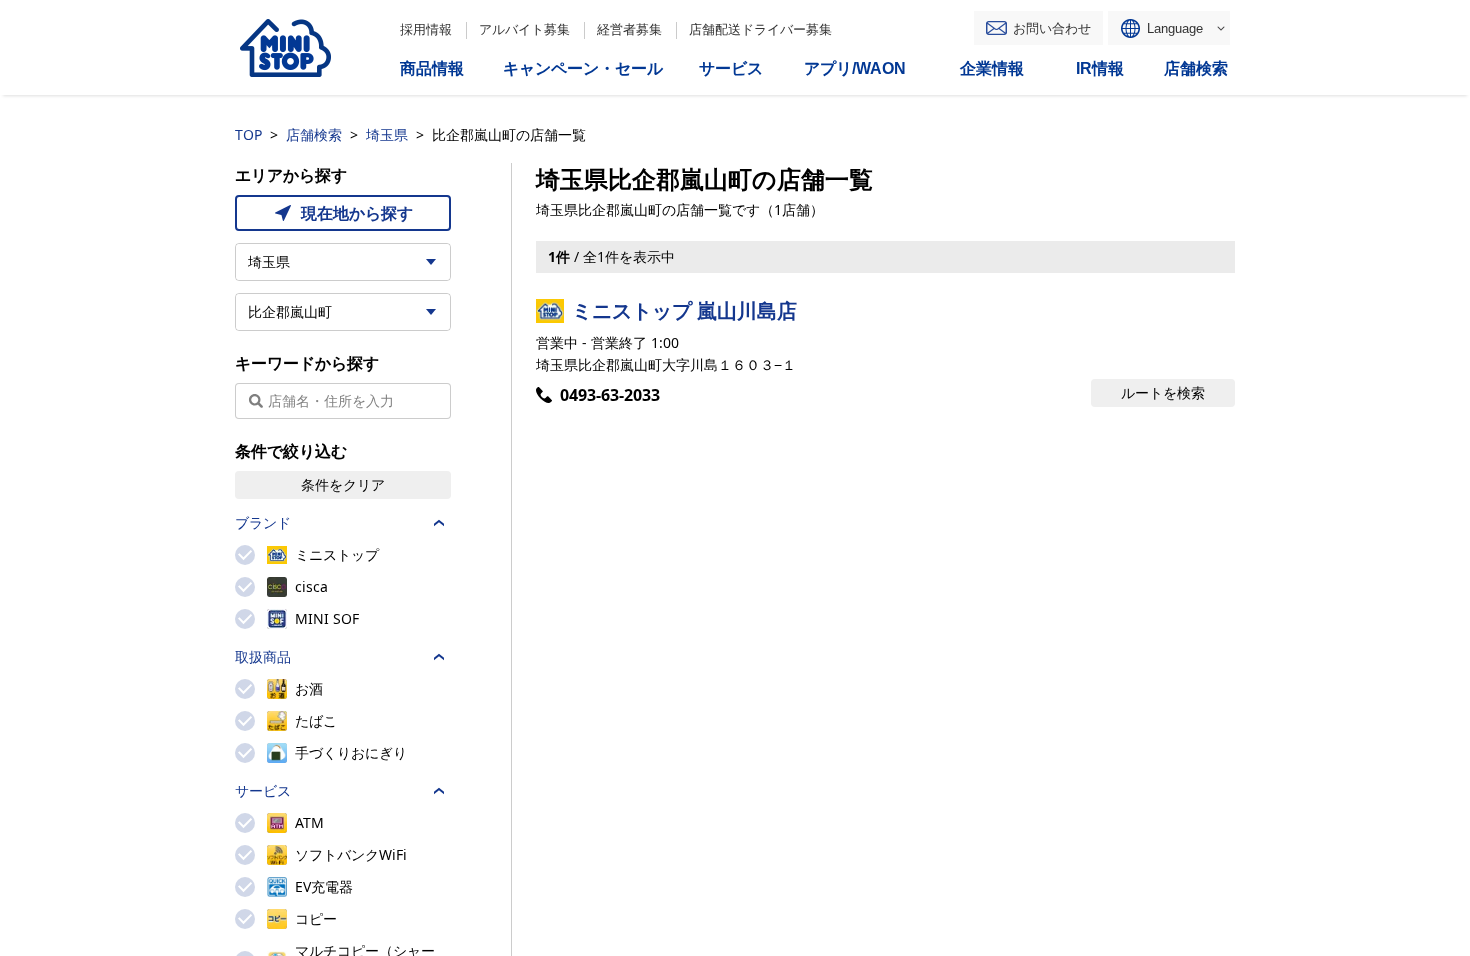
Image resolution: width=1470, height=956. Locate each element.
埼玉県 (387, 134)
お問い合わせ (1052, 28)
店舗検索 (314, 134)
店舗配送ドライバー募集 (760, 29)
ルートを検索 (1163, 392)
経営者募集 (629, 29)
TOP (248, 134)
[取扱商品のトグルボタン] (439, 657)
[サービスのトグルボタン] (439, 791)
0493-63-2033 (610, 395)
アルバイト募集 (524, 29)
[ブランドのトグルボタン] (439, 523)
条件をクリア (343, 484)
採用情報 (426, 29)
